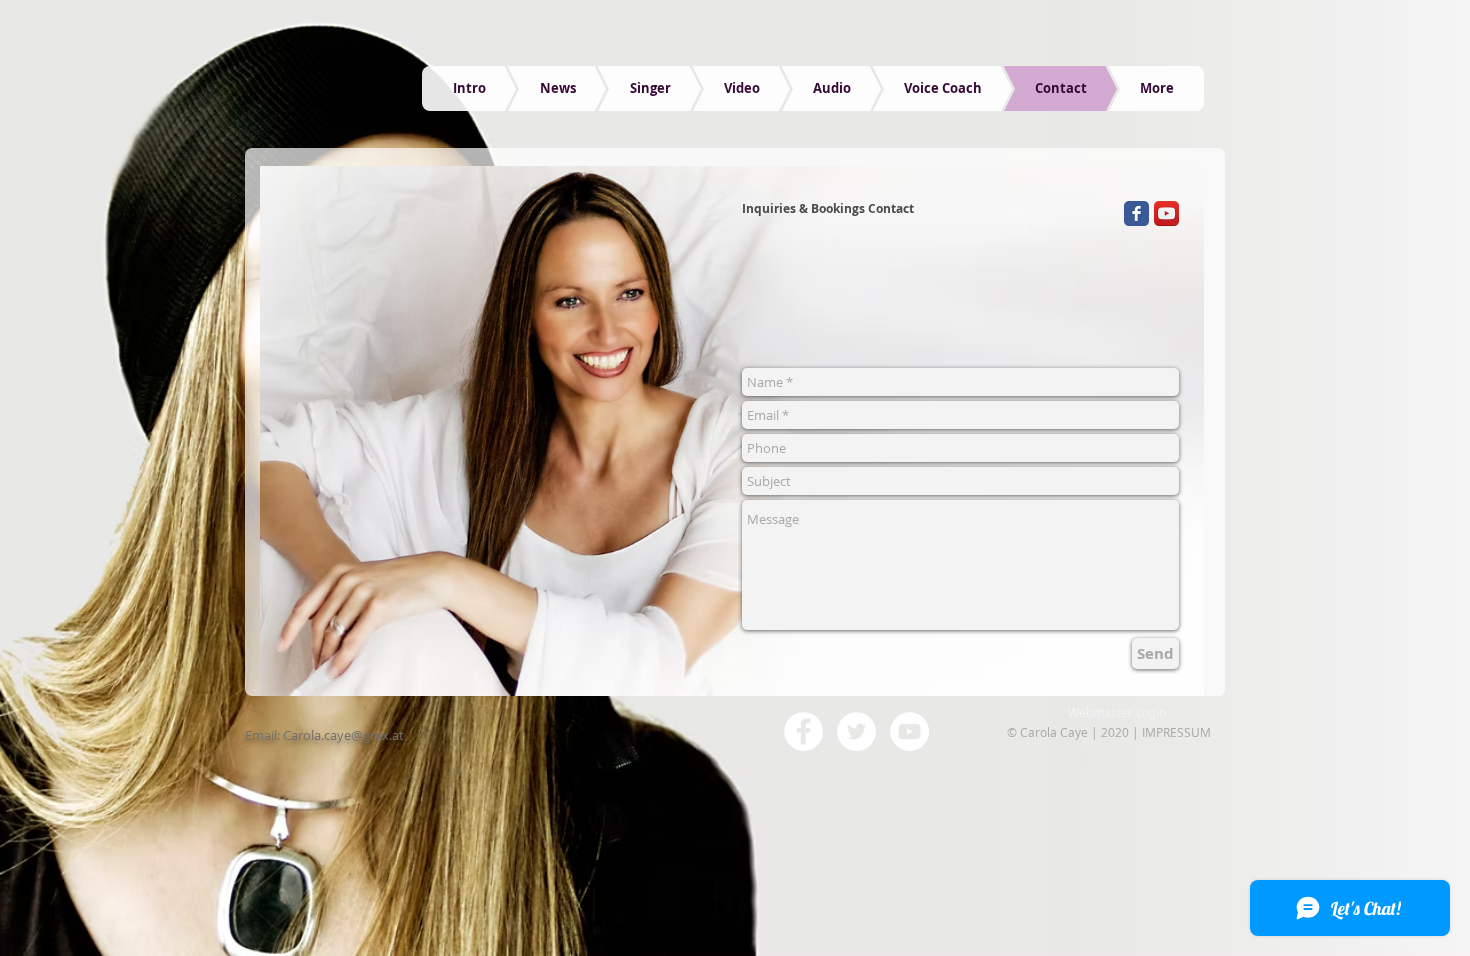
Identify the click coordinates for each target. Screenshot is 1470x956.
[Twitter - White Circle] (856, 731)
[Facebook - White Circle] (803, 731)
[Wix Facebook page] (1136, 213)
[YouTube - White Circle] (909, 731)
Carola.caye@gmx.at (343, 735)
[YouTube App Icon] (1166, 213)
